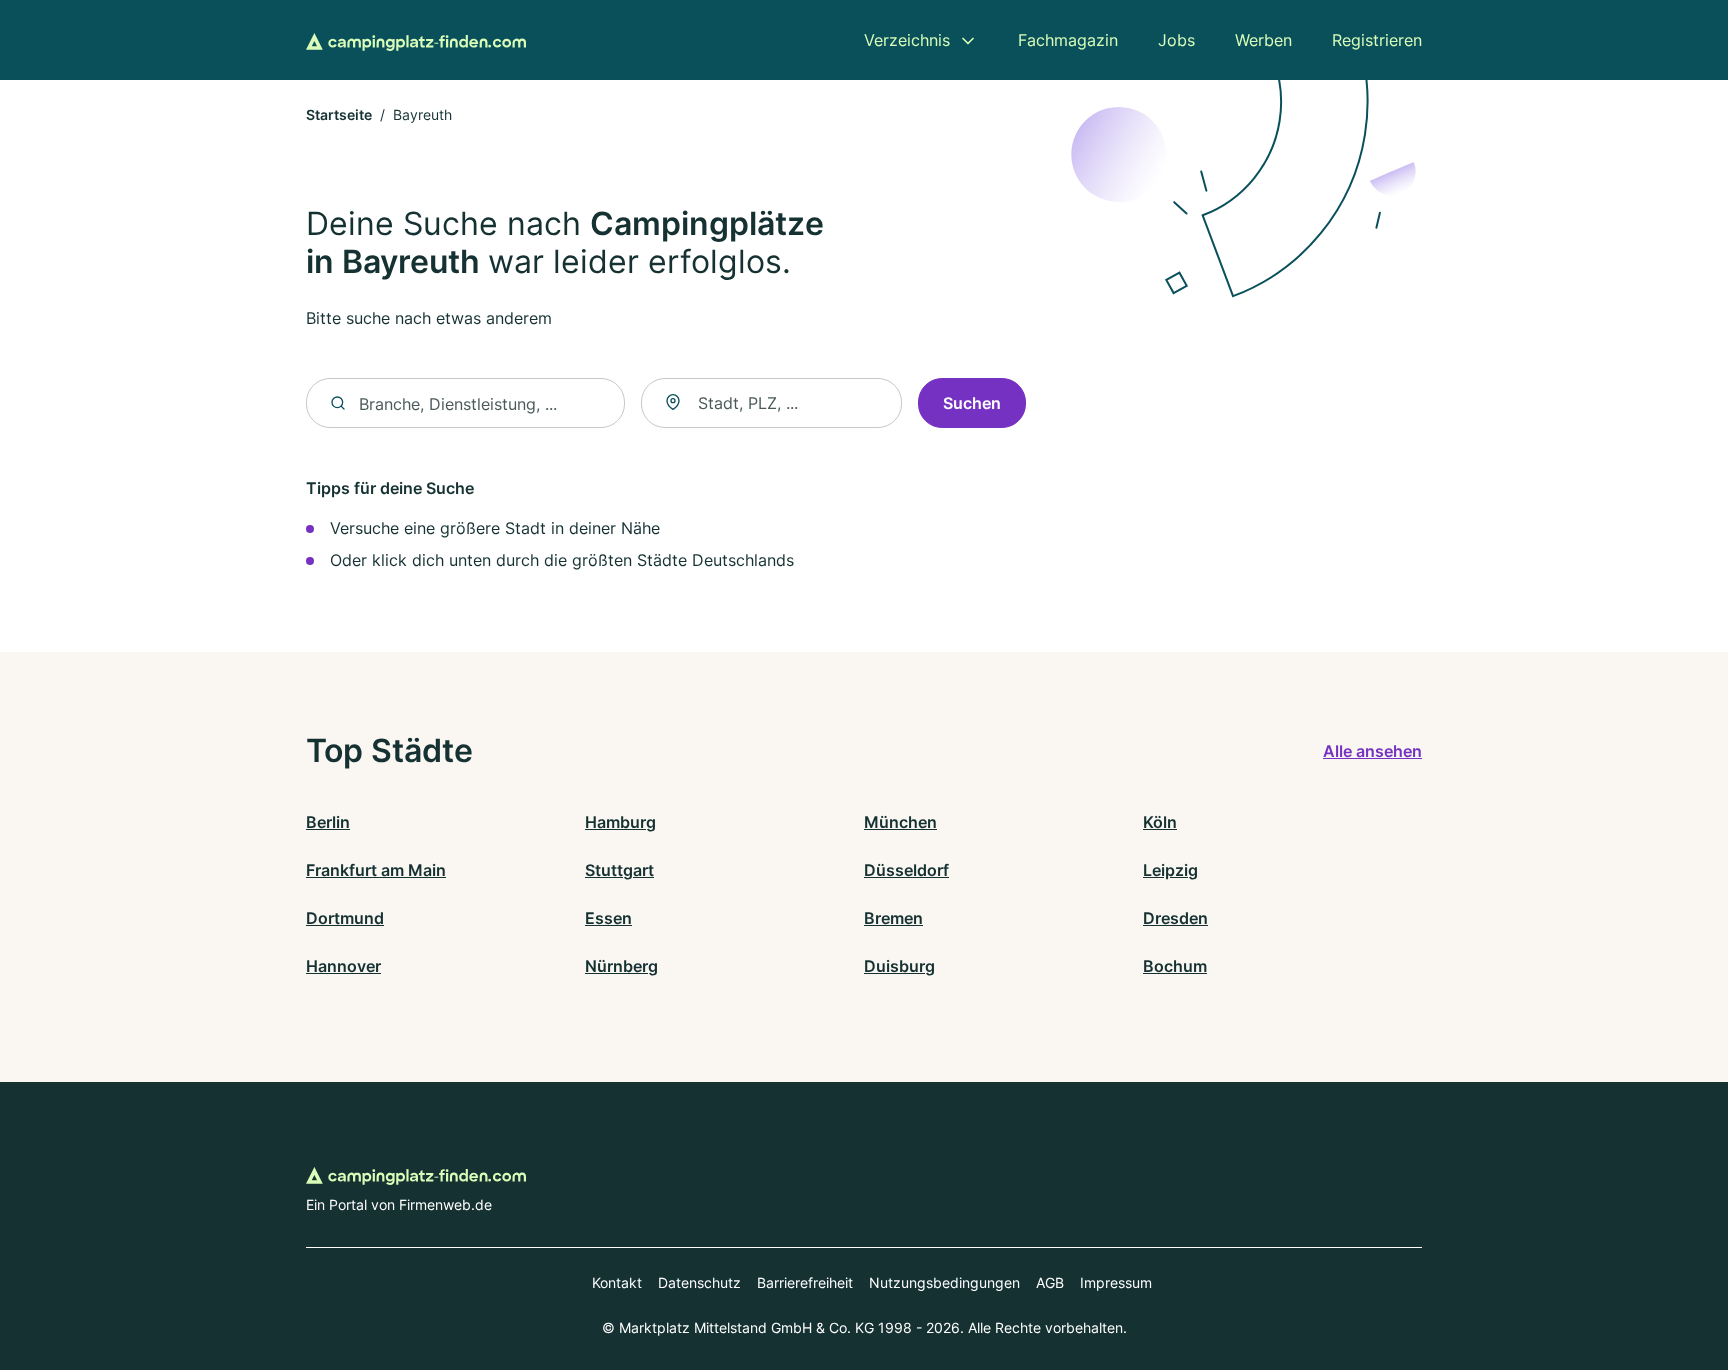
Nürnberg (621, 966)
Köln (1160, 822)
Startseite (339, 114)
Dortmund (345, 918)
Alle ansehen (1372, 751)
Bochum (1175, 966)
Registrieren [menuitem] (1377, 40)
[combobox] (771, 403)
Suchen (972, 403)
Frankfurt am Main (376, 870)
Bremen (893, 918)
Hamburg (620, 822)
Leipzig (1170, 870)
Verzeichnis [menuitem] (907, 40)
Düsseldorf (906, 870)
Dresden (1175, 918)
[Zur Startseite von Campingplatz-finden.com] (416, 40)
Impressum (1116, 1282)
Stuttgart (619, 870)
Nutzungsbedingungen (944, 1282)
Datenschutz (699, 1282)
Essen (608, 918)
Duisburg (899, 966)
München (900, 822)
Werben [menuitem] (1263, 40)
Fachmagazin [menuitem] (1068, 40)
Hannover (343, 966)
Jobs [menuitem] (1176, 40)
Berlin (328, 822)
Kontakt (617, 1282)
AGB (1050, 1282)
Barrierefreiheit (805, 1282)
